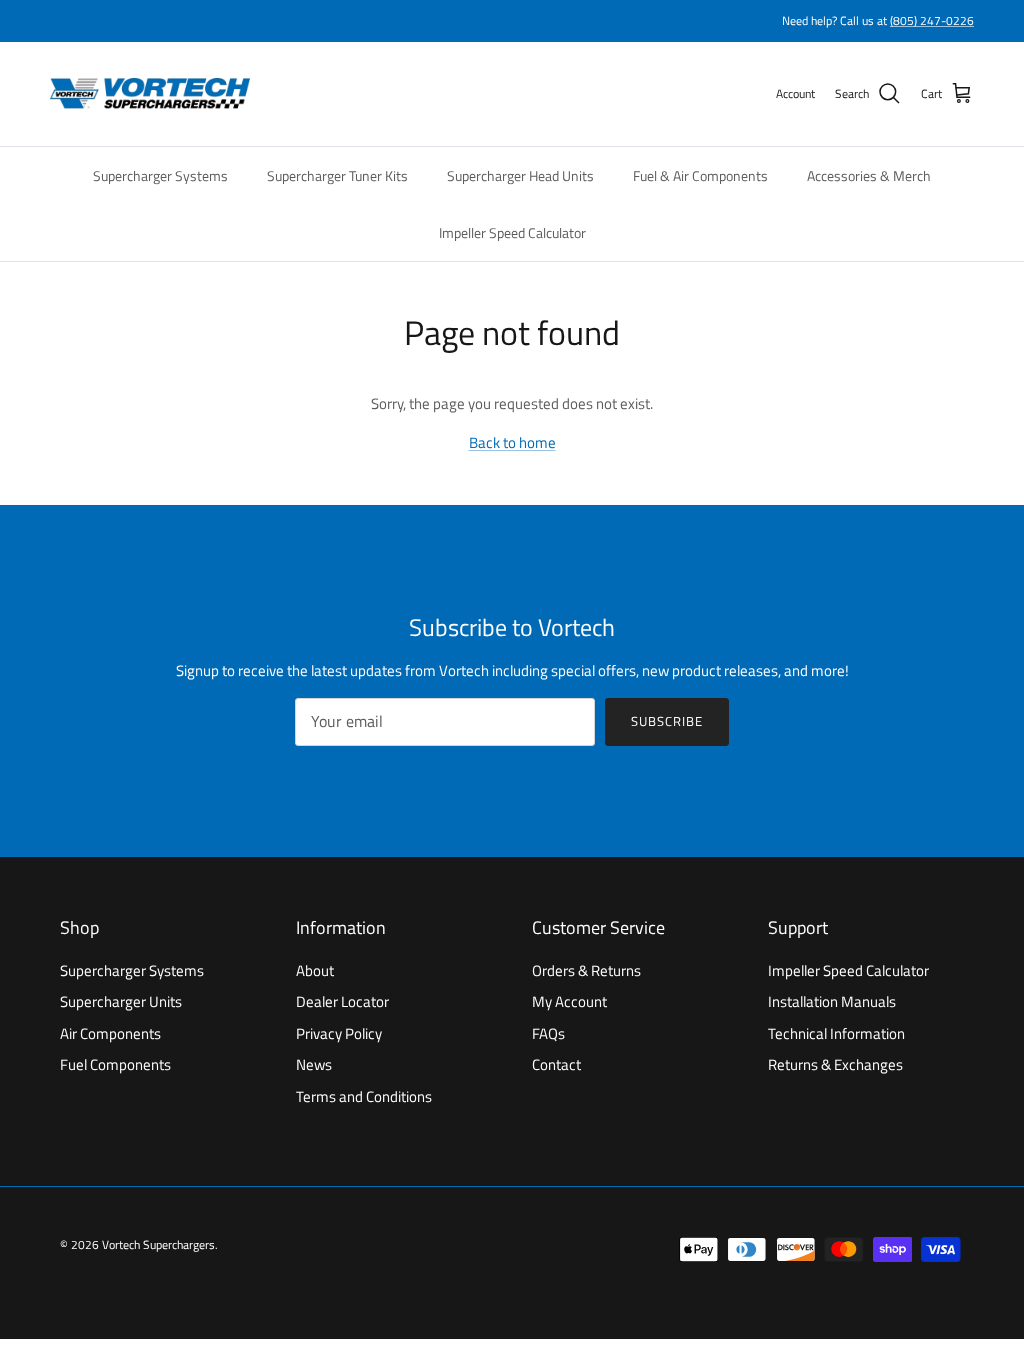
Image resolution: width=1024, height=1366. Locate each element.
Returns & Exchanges (835, 1064)
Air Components (110, 1033)
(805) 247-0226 (932, 20)
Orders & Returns (586, 970)
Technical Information (836, 1033)
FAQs (548, 1033)
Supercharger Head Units (520, 175)
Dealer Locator (342, 1001)
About (315, 970)
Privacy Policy (339, 1033)
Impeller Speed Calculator (512, 232)
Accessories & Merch (869, 175)
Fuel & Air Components (700, 175)
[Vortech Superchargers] (150, 94)
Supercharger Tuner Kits (337, 175)
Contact (556, 1064)
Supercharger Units (121, 1001)
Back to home (512, 442)
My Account (569, 1001)
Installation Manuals (832, 1001)
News (314, 1064)
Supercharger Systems (160, 175)
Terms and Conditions (364, 1096)
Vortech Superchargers (158, 1244)
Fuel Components (115, 1064)
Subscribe (667, 721)
